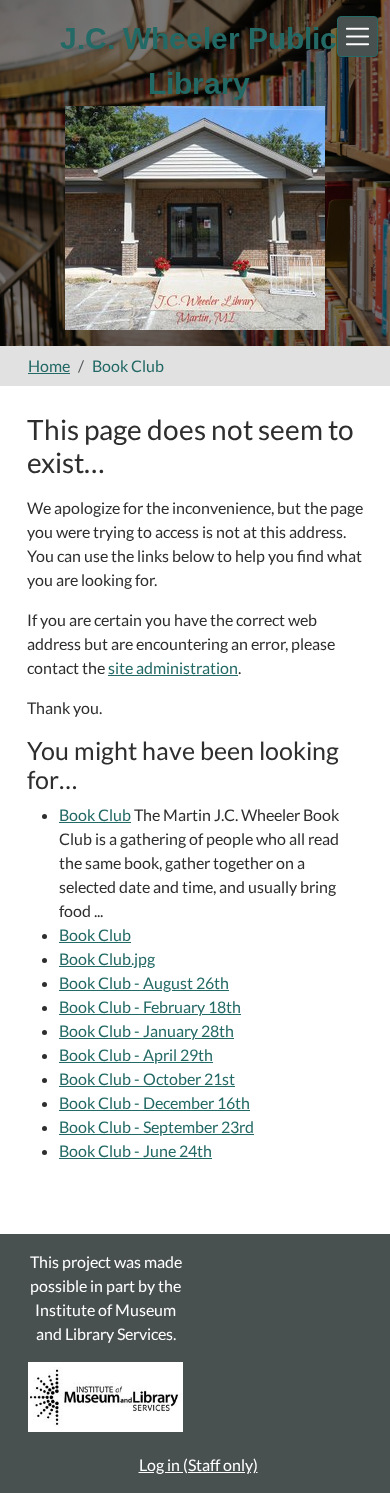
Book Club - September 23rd (156, 1126)
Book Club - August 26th (144, 982)
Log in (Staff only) (198, 1464)
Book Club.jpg (107, 958)
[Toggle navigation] (357, 36)
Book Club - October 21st (147, 1078)
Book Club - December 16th (154, 1102)
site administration (173, 667)
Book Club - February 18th (150, 1006)
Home (49, 365)
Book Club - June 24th (135, 1150)
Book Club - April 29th (136, 1054)
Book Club (95, 814)
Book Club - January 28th (146, 1030)
